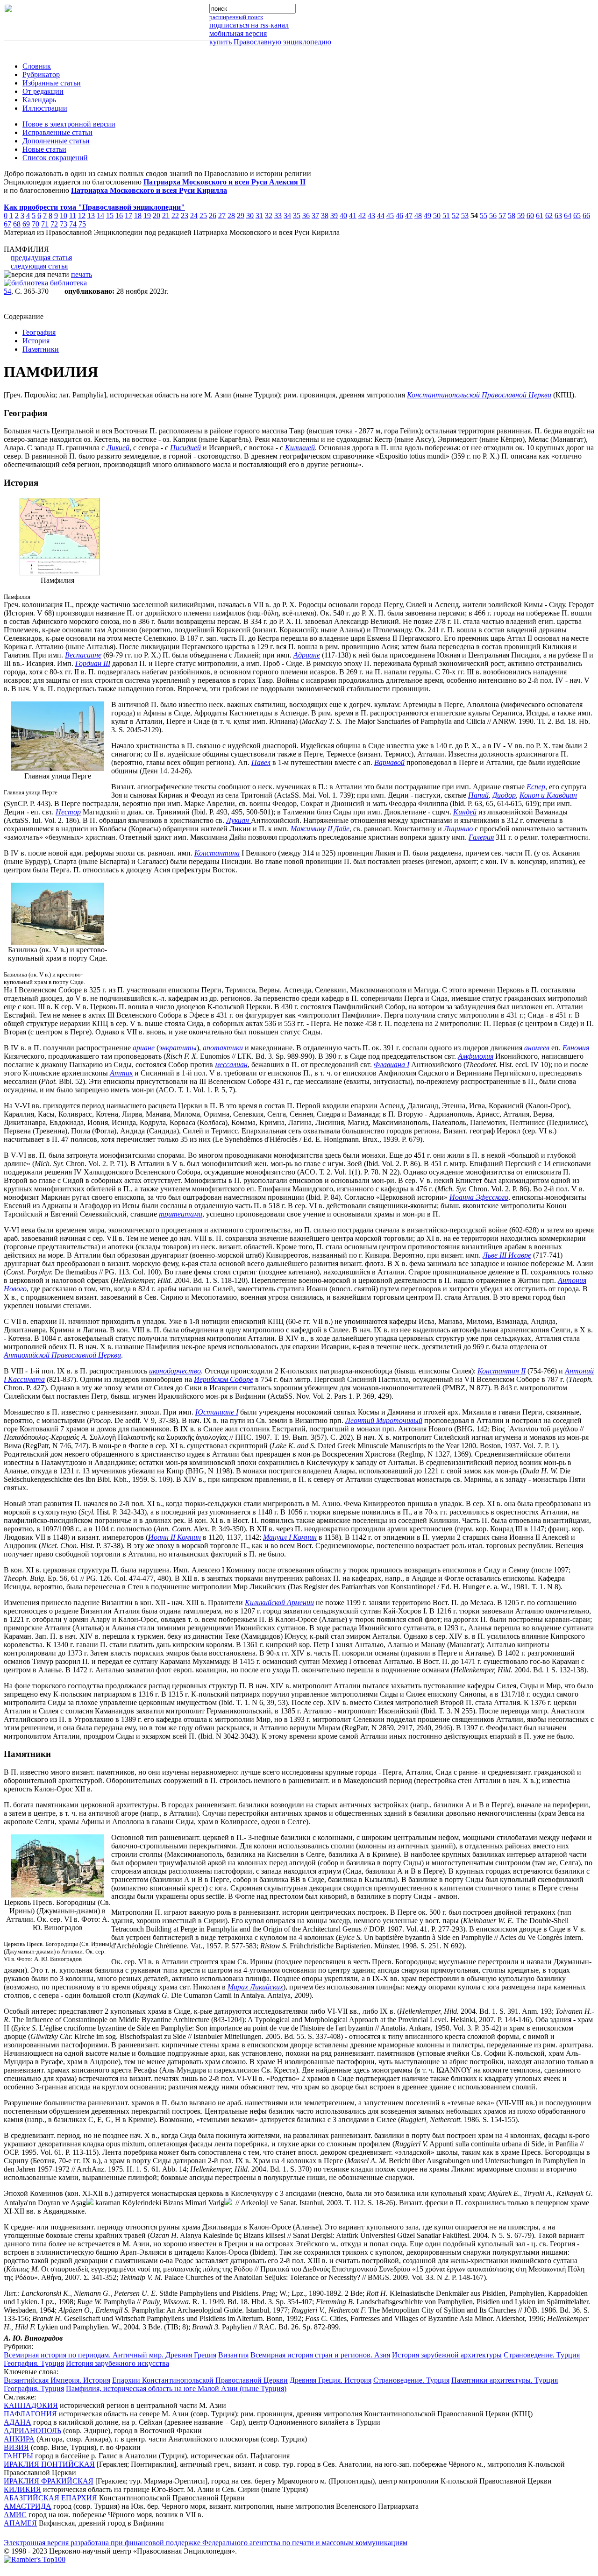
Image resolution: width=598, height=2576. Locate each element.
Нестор (68, 812)
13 (91, 216)
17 (128, 216)
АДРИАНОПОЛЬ (32, 2431)
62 (549, 216)
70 (36, 224)
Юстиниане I (217, 1412)
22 (175, 216)
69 (26, 224)
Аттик (121, 1073)
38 (325, 216)
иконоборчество (175, 1371)
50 (437, 216)
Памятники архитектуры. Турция (505, 2380)
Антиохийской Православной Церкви (62, 1355)
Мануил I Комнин (290, 1537)
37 (315, 216)
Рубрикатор (41, 74)
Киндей (465, 812)
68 (17, 224)
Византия (233, 2355)
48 (418, 216)
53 (465, 216)
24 (194, 216)
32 (269, 216)
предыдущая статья (41, 258)
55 (484, 216)
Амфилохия (476, 1056)
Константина (217, 853)
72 (54, 224)
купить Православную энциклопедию (270, 42)
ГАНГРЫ (18, 2456)
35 (297, 216)
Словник (37, 66)
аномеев (537, 1048)
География (39, 332)
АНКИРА (19, 2439)
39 (334, 216)
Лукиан (238, 820)
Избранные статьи (52, 83)
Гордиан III (93, 663)
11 (73, 216)
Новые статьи (44, 149)
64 (568, 216)
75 (82, 224)
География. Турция (34, 2363)
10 (64, 216)
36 (306, 216)
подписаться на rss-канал (249, 25)
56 (493, 216)
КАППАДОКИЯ (31, 2405)
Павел (261, 762)
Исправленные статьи (57, 132)
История (36, 341)
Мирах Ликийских (255, 1987)
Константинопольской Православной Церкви (479, 395)
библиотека (68, 283)
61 (540, 216)
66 (586, 216)
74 (73, 224)
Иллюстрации (45, 108)
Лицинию (458, 829)
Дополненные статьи (56, 141)
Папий (478, 795)
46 (399, 216)
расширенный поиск (236, 17)
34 (287, 216)
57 (502, 216)
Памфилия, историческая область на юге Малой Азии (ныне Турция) (176, 2388)
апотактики (223, 1048)
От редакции (43, 91)
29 (241, 216)
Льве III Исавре (507, 1255)
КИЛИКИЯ (22, 2489)
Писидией (185, 448)
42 (362, 216)
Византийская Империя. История (57, 2380)
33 (278, 216)
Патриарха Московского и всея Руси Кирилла (149, 190)
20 (157, 216)
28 (231, 216)
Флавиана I (392, 1065)
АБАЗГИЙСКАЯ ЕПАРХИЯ (50, 2498)
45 (390, 216)
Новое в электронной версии (69, 124)
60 (530, 216)
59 (521, 216)
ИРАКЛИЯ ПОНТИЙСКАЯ (49, 2464)
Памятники (41, 349)
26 (213, 216)
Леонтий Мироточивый (384, 1420)
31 (259, 216)
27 (222, 216)
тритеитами (181, 1214)
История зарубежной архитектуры (447, 2355)
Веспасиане (83, 655)
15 (110, 216)
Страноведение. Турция (542, 2355)
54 (7, 291)
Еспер (536, 787)
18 (138, 216)
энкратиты (178, 1048)
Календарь (39, 100)
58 (512, 216)
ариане (144, 1048)
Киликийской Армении (279, 1603)
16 (119, 216)
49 (427, 216)
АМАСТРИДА (28, 2506)
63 (558, 216)
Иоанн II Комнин (174, 1537)
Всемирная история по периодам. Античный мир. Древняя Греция (110, 2355)
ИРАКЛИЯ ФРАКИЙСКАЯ (49, 2481)
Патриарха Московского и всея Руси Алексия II (224, 182)
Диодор (504, 795)
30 (250, 216)
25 (203, 216)
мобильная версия (238, 33)
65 (577, 216)
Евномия (576, 1048)
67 (7, 224)
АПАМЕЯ (20, 2523)
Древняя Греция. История (331, 2380)
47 (409, 216)
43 (371, 216)
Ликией (118, 448)
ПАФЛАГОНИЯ (30, 2414)
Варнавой (389, 762)
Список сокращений (55, 158)
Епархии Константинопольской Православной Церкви (200, 2380)
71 (45, 224)
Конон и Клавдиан (548, 795)
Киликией (300, 448)
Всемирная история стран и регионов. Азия (320, 2355)
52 (456, 216)
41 (353, 216)
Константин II (502, 1371)
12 (82, 216)
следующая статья (39, 266)
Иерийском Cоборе (224, 1379)
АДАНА (18, 2422)
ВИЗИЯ (16, 2447)
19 (147, 216)
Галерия (481, 837)
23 (185, 216)
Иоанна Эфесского (479, 1197)
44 (381, 216)
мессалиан (231, 1065)
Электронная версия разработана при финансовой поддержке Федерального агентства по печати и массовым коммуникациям (206, 2543)
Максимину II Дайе (320, 829)
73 (64, 224)
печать (82, 274)
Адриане (307, 655)
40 (343, 216)
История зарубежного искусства (117, 2363)
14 (100, 216)
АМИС (15, 2515)
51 (446, 216)
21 (166, 216)
